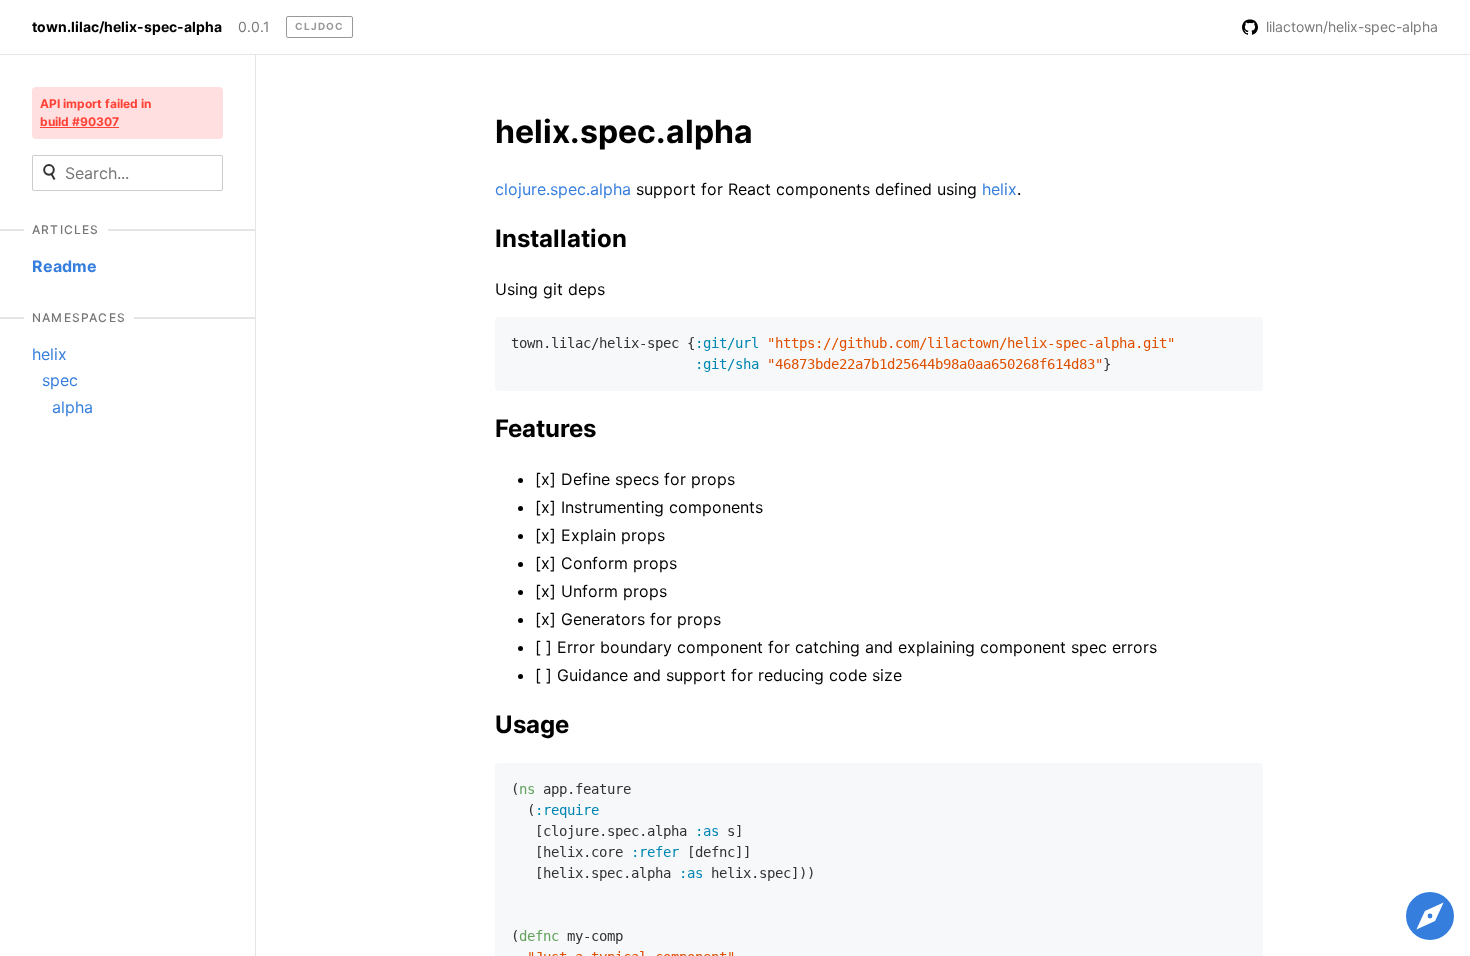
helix (49, 354)
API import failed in (95, 112)
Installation (561, 238)
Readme (64, 266)
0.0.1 (254, 27)
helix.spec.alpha (624, 131)
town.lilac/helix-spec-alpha (127, 27)
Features (545, 428)
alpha (72, 407)
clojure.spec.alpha (563, 189)
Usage (532, 724)
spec (60, 380)
